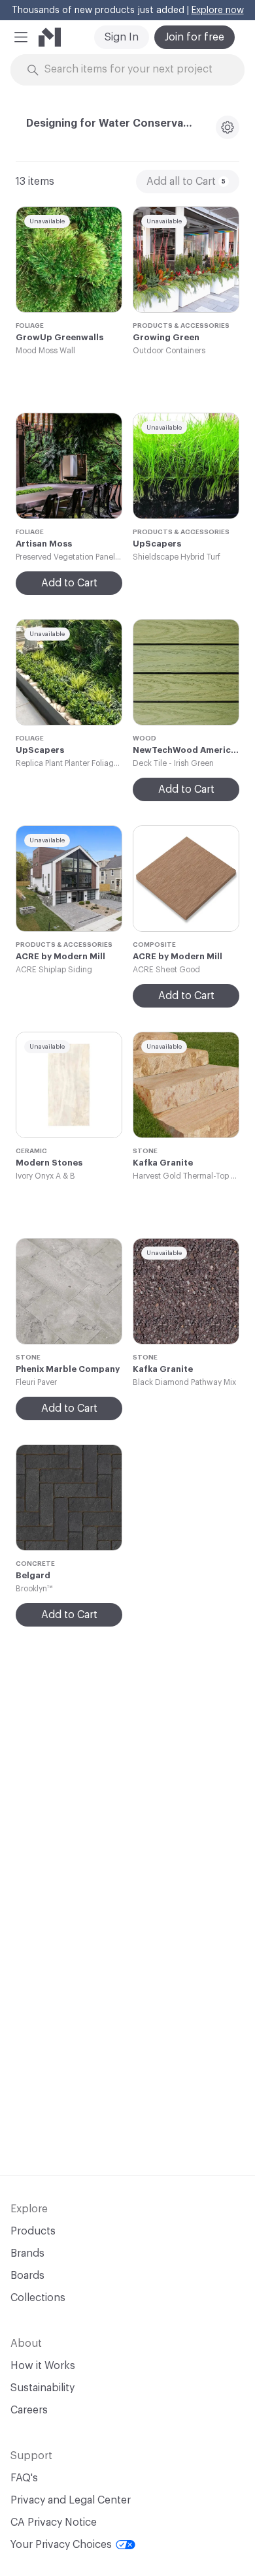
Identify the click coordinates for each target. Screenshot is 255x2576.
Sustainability (42, 2388)
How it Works (43, 2366)
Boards (27, 2276)
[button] (21, 37)
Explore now (218, 10)
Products (33, 2231)
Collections (38, 2298)
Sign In (122, 37)
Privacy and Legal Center (71, 2500)
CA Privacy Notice (54, 2522)
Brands (27, 2253)
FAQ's (24, 2478)
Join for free (195, 37)
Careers (29, 2410)
